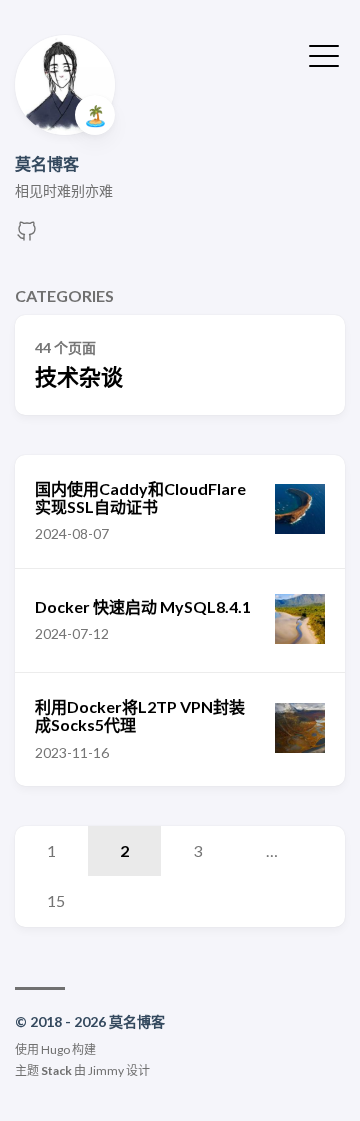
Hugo (55, 1049)
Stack (56, 1070)
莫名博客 (47, 163)
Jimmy (106, 1070)
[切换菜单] (324, 54)
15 (56, 900)
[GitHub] (27, 236)
